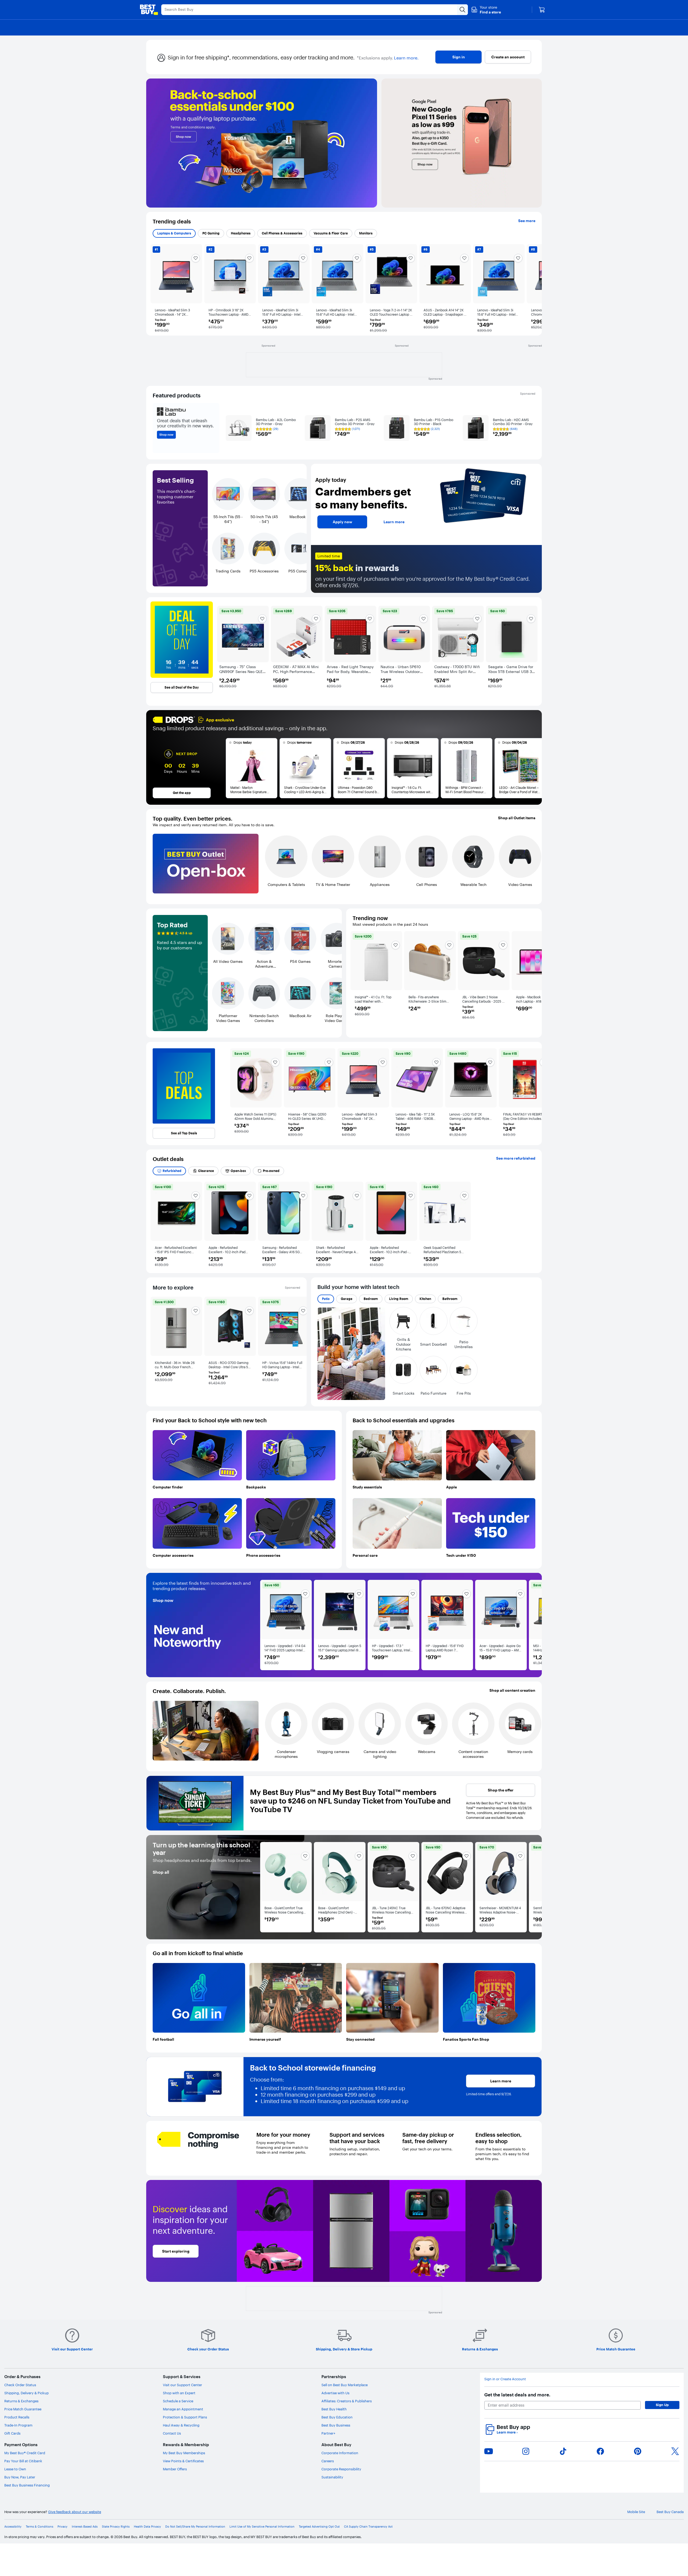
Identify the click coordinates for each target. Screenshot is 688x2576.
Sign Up (662, 2405)
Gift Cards (12, 2433)
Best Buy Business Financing (27, 2485)
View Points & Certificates (183, 2461)
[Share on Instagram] (526, 2451)
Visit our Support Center (182, 2385)
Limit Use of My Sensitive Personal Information (262, 2527)
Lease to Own (15, 2469)
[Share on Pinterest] (638, 2451)
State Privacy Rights (116, 2527)
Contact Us (172, 2433)
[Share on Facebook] (600, 2451)
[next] (531, 289)
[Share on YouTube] (489, 2451)
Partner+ (328, 2433)
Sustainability (332, 2477)
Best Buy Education (337, 2417)
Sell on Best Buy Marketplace (345, 2385)
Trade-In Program (18, 2425)
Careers (328, 2461)
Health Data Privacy (147, 2527)
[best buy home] (149, 10)
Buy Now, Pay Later (20, 2477)
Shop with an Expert (179, 2393)
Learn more (507, 2432)
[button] (486, 10)
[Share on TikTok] (563, 2451)
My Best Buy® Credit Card (25, 2453)
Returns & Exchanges (21, 2401)
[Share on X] (675, 2451)
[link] (286, 1612)
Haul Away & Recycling (181, 2425)
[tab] (174, 233)
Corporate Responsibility (341, 2469)
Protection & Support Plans (185, 2417)
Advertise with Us (335, 2393)
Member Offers (175, 2469)
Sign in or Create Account (505, 2379)
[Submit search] (463, 10)
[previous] (161, 289)
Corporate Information (340, 2453)
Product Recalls (17, 2417)
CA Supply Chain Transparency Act (368, 2527)
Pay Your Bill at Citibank (23, 2461)
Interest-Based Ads (85, 2527)
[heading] (182, 640)
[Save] (305, 1594)
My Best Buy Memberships (184, 2453)
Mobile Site (636, 2512)
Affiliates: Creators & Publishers (347, 2401)
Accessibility (13, 2527)
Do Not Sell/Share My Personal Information (195, 2527)
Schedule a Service (178, 2401)
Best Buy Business (336, 2425)
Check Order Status (20, 2385)
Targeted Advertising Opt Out (319, 2527)
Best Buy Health (334, 2409)
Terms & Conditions (40, 2527)
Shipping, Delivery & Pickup (26, 2393)
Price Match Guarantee (23, 2409)
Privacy (62, 2527)
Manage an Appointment (183, 2409)
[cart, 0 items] (542, 10)
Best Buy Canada (670, 2512)
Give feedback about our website (75, 2512)
